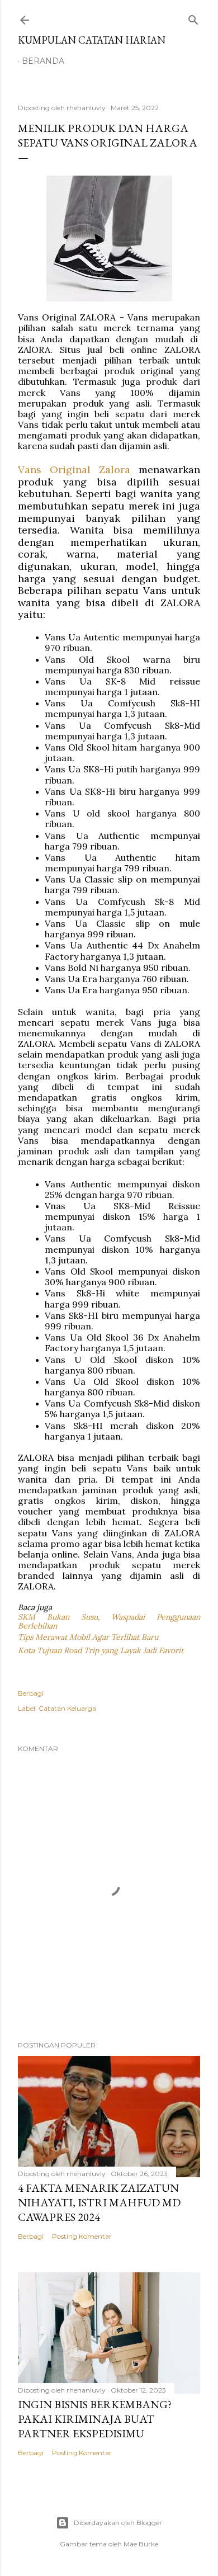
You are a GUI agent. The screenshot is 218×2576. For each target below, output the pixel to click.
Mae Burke (141, 2544)
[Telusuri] (193, 18)
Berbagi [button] (31, 1693)
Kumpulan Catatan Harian (92, 40)
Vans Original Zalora (74, 470)
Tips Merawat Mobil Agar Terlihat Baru (88, 1637)
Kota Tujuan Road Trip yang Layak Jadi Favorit (101, 1650)
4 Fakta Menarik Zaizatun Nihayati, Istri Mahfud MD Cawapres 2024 (99, 2202)
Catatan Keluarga (67, 1708)
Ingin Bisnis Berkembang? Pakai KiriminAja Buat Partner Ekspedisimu (95, 2419)
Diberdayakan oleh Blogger (118, 2523)
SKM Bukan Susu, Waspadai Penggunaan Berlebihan (110, 1622)
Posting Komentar (82, 2236)
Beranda (43, 61)
